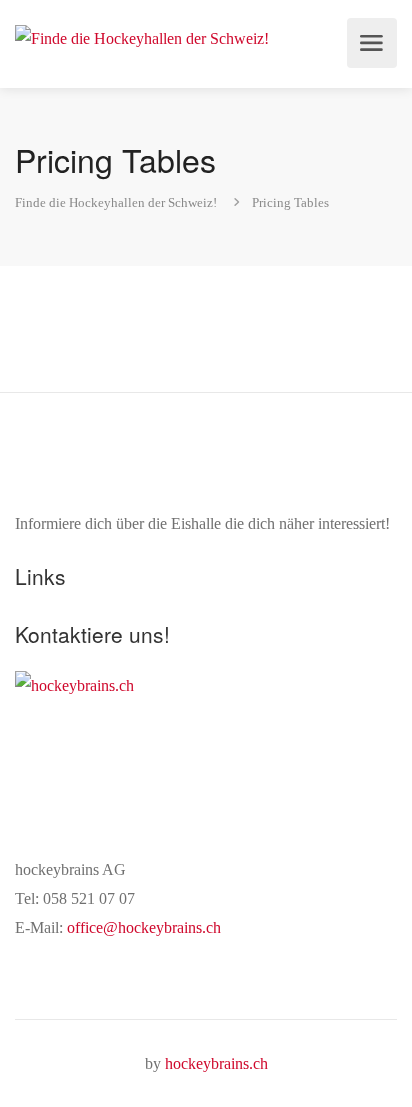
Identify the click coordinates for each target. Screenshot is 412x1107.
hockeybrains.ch (216, 1063)
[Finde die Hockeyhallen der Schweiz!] (142, 36)
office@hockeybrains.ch (144, 927)
